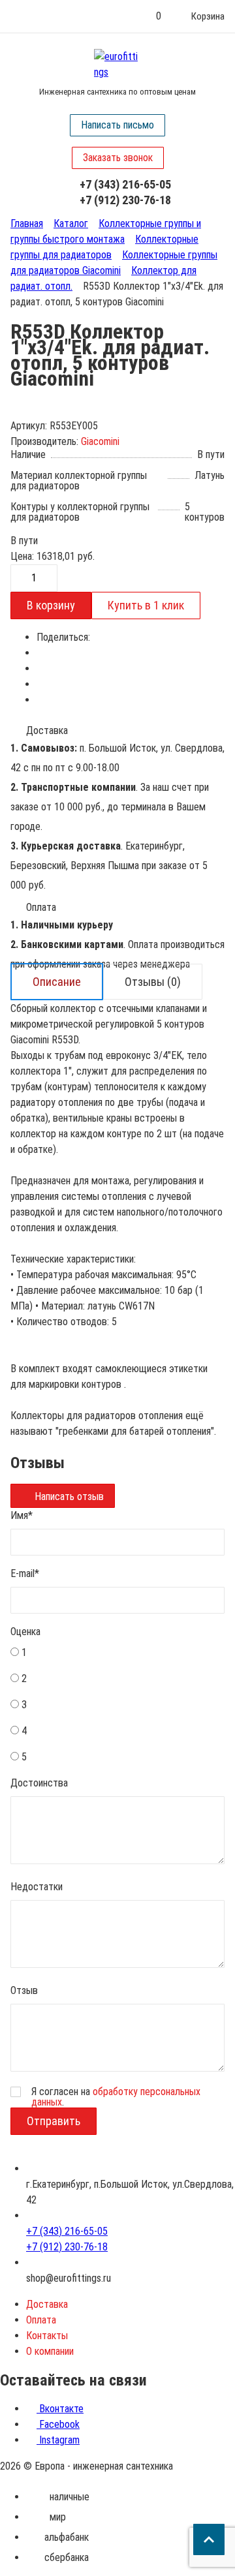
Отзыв (24, 1990)
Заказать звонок (118, 158)
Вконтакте (60, 2409)
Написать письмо (117, 125)
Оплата (41, 2320)
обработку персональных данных (116, 2097)
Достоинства (39, 1783)
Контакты (47, 2336)
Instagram (58, 2440)
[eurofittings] (118, 65)
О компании (50, 2351)
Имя (22, 1515)
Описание (57, 982)
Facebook (58, 2424)
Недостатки (37, 1887)
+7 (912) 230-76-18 (125, 200)
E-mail (25, 1573)
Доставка (47, 2304)
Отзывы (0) (153, 982)
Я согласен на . (116, 2097)
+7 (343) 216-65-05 (125, 184)
